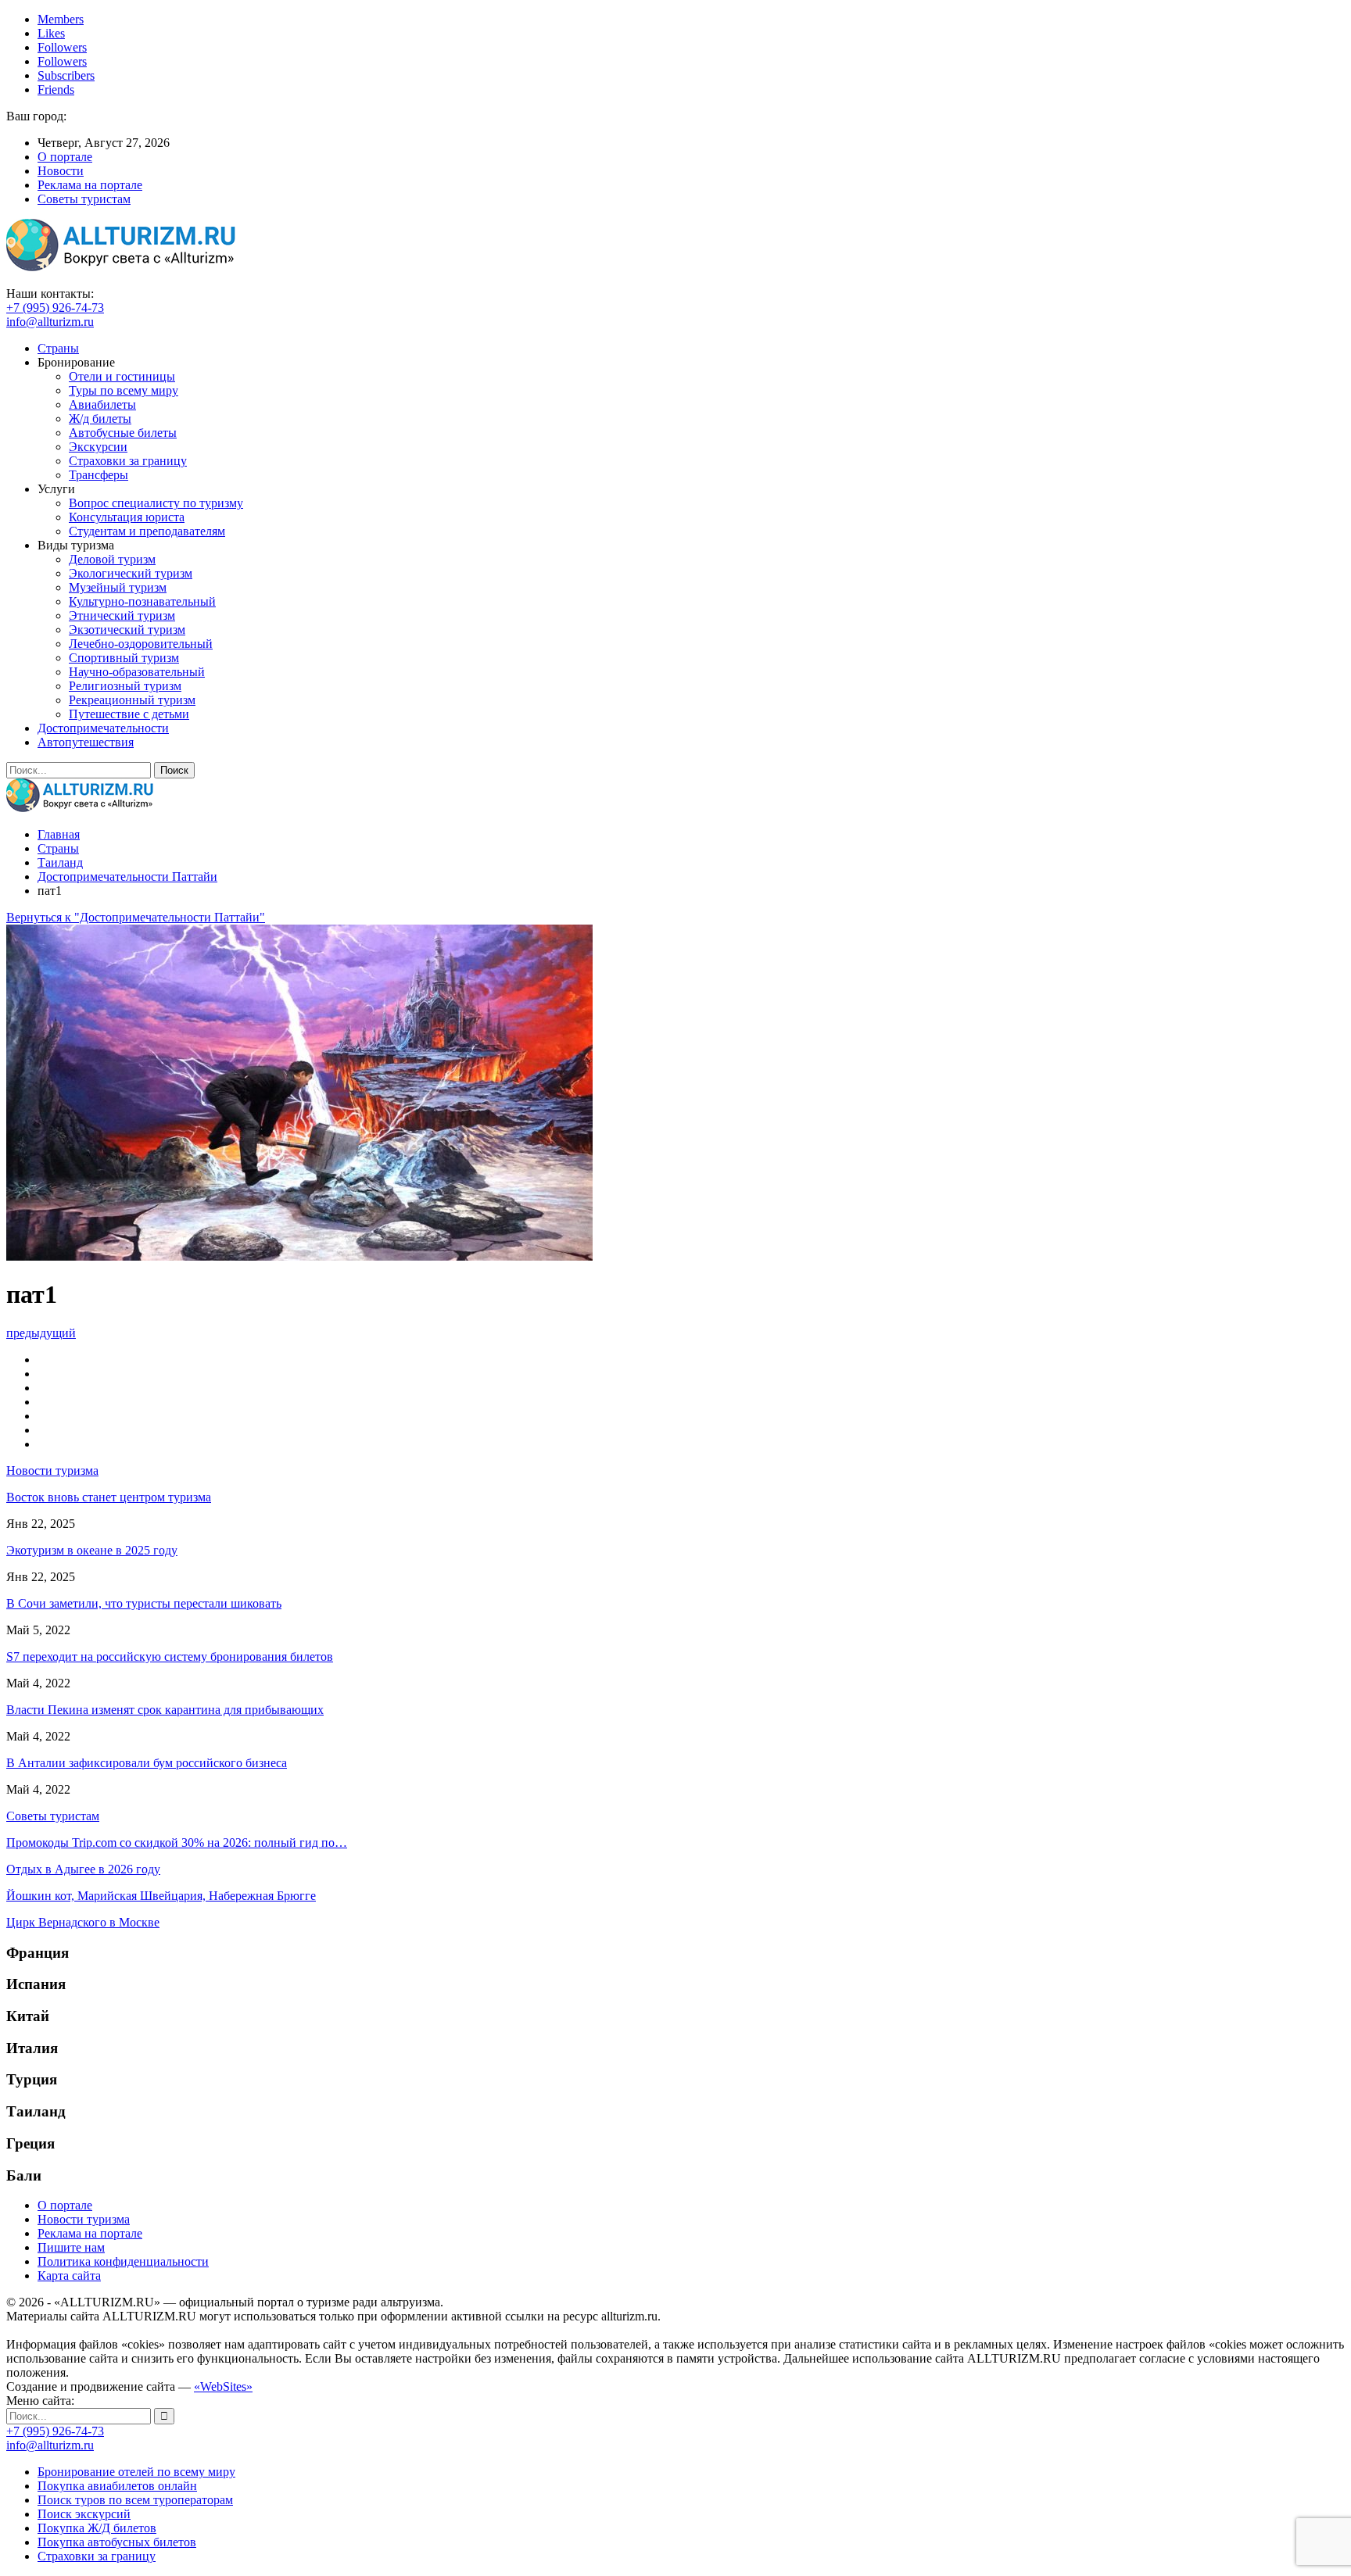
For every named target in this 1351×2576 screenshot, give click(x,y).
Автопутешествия (86, 742)
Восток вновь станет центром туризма (109, 1497)
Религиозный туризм (125, 686)
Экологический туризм (131, 573)
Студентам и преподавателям (147, 531)
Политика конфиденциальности (123, 2261)
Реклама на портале (90, 185)
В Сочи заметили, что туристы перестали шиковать (144, 1603)
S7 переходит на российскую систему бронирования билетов (170, 1657)
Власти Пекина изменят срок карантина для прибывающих (165, 1710)
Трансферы (99, 475)
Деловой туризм (112, 559)
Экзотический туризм (127, 630)
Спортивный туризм (124, 658)
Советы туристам (84, 199)
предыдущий (41, 1333)
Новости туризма (84, 2219)
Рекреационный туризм (132, 700)
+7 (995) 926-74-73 (55, 308)
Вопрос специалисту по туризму (156, 503)
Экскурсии (98, 447)
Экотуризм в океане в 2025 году (92, 1550)
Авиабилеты (102, 404)
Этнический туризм (122, 615)
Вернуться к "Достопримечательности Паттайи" (136, 917)
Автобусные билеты (123, 433)
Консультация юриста (127, 517)
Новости (61, 171)
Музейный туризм (118, 587)
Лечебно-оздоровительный (141, 644)
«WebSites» (223, 2386)
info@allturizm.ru (50, 322)
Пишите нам (71, 2247)
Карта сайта (69, 2275)
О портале (65, 157)
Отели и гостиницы (122, 376)
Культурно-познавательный (142, 601)
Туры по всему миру (124, 390)
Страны (58, 348)
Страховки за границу (128, 461)
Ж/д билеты (100, 419)
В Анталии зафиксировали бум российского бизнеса (147, 1763)
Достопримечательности (103, 728)
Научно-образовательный (137, 672)
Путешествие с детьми (129, 714)
